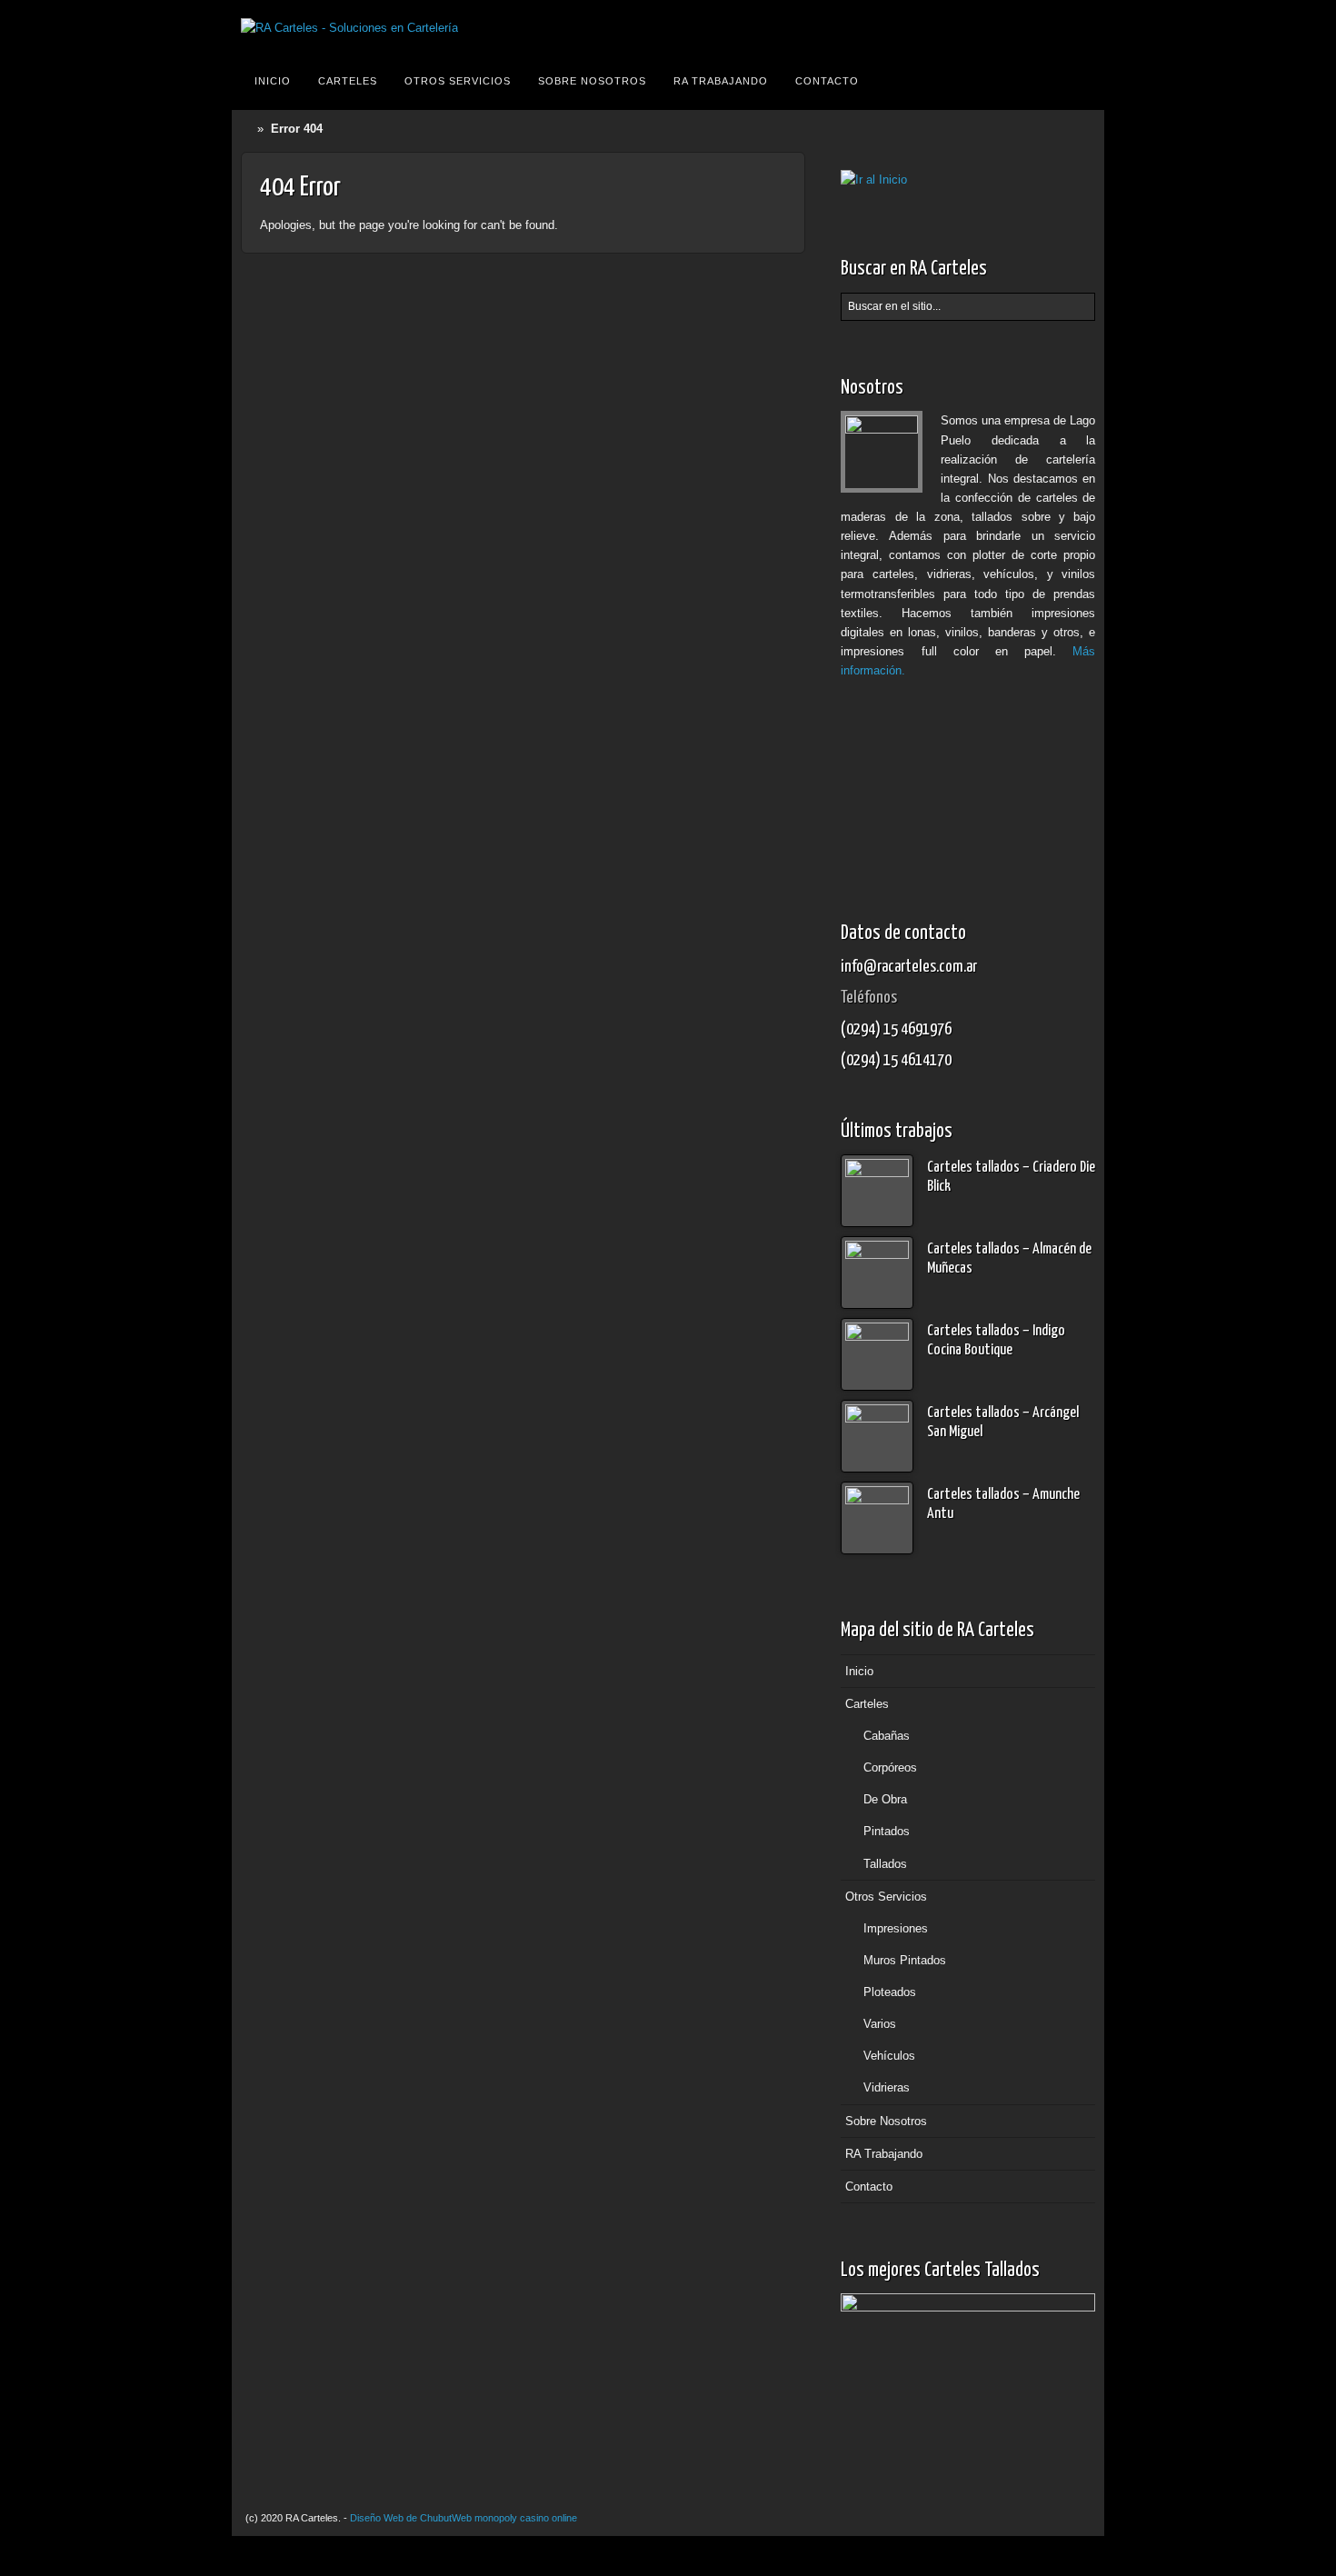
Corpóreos (890, 1767)
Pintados (887, 1831)
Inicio (273, 81)
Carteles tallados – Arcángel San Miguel (1003, 1423)
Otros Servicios (458, 81)
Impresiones (896, 1928)
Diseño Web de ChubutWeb (411, 2518)
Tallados (885, 1864)
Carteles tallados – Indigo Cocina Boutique (996, 1341)
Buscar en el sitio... (1079, 81)
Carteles (348, 81)
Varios (880, 2024)
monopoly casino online (526, 2518)
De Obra (885, 1799)
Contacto (827, 81)
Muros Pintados (905, 1960)
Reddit (1078, 28)
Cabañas (887, 1736)
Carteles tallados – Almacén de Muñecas (1009, 1259)
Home (249, 129)
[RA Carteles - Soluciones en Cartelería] (349, 28)
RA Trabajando (721, 81)
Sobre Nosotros (592, 81)
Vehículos (889, 2056)
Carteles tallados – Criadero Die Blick (1011, 1177)
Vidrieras (887, 2087)
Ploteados (890, 1992)
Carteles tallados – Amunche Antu (1003, 1504)
